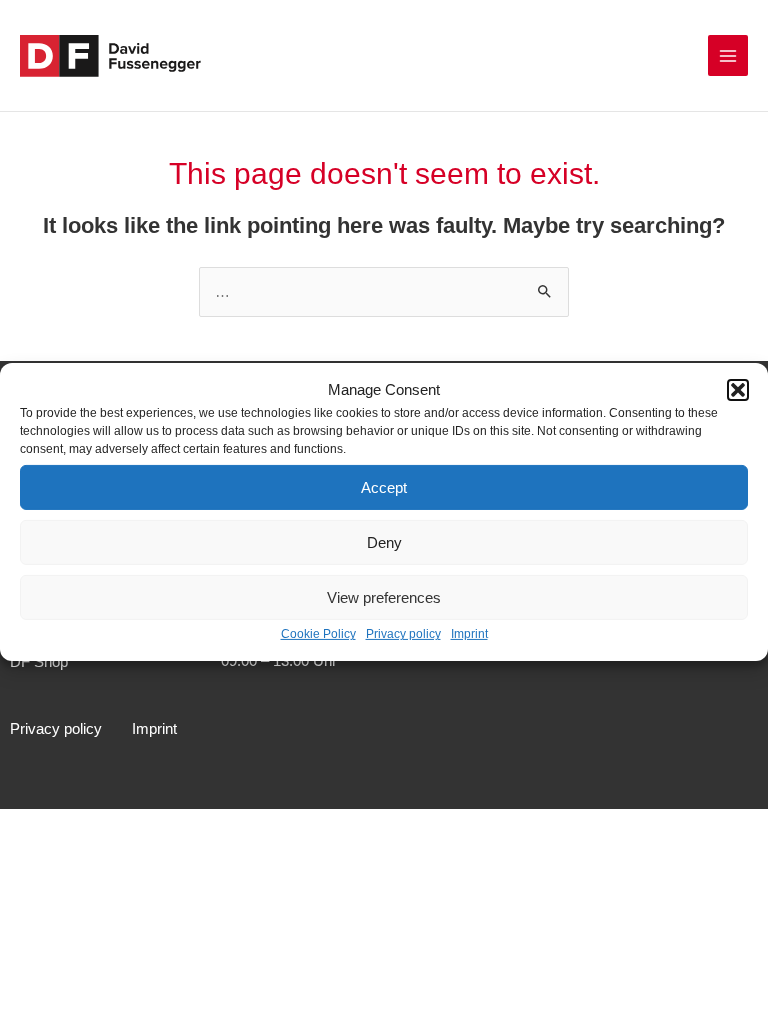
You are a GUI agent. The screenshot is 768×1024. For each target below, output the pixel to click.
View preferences (384, 597)
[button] (738, 390)
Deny (384, 542)
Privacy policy (403, 634)
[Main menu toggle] (728, 55)
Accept (384, 487)
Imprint (469, 634)
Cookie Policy (318, 634)
